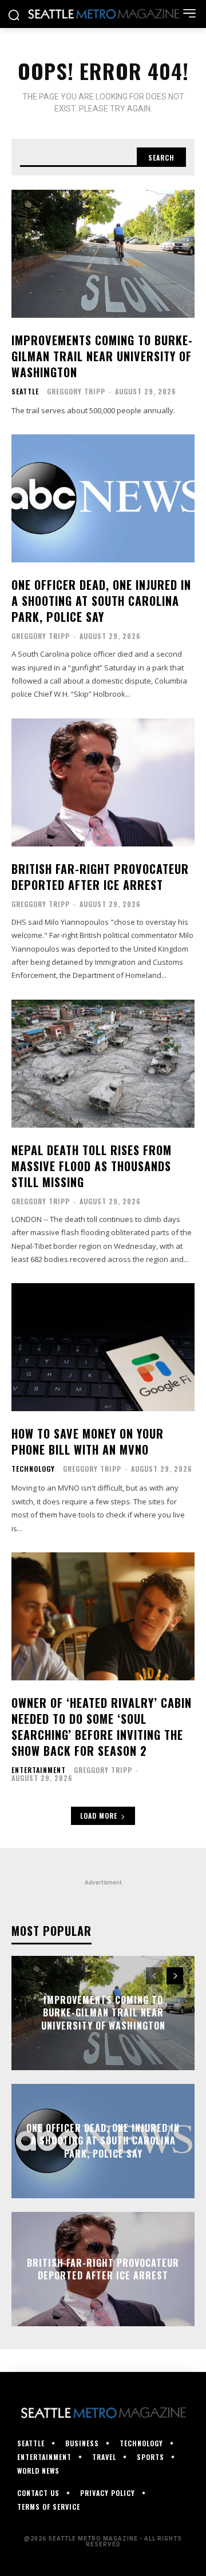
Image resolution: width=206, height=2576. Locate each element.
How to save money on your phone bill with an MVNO (88, 1441)
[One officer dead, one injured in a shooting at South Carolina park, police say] (103, 498)
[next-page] (175, 1976)
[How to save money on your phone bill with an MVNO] (103, 1347)
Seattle (25, 392)
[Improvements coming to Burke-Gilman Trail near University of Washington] (103, 254)
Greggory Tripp (76, 391)
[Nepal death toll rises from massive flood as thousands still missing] (103, 1064)
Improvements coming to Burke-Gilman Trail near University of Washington (102, 356)
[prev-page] (154, 1976)
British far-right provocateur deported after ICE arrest (100, 877)
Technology (33, 1469)
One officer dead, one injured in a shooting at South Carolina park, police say (101, 601)
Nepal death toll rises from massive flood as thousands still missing (92, 1166)
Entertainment (39, 1770)
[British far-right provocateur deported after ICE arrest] (103, 782)
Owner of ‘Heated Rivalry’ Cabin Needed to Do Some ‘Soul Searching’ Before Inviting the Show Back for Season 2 (102, 1727)
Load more (99, 1816)
